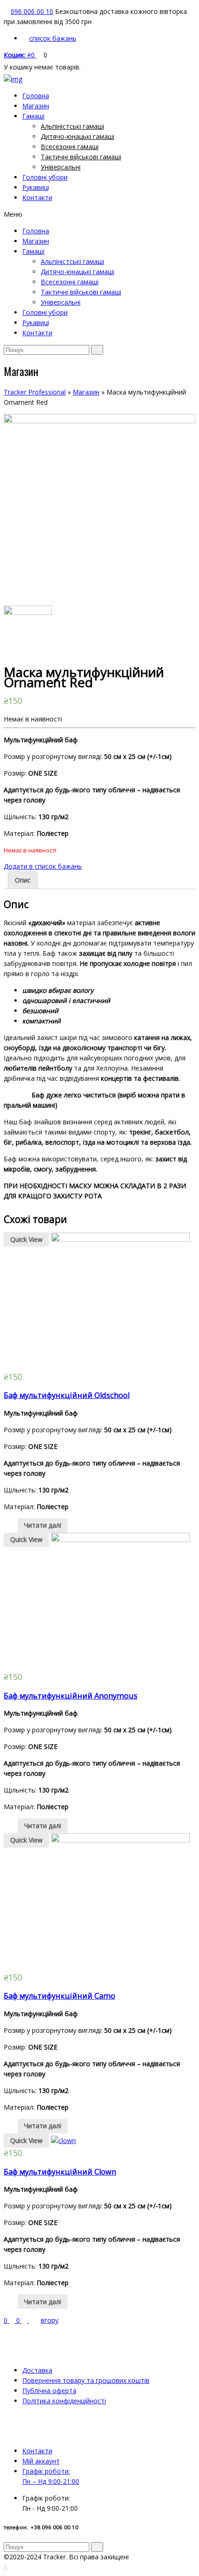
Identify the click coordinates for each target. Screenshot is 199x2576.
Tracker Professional (35, 392)
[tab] (23, 880)
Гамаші (33, 116)
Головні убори (45, 177)
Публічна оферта (49, 2391)
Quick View (26, 1239)
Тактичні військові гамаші (81, 157)
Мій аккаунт (41, 2461)
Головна (36, 96)
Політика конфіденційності (64, 2401)
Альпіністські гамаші (72, 126)
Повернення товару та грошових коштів (86, 2380)
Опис (23, 880)
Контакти (37, 197)
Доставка (37, 2370)
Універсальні (61, 167)
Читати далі (43, 1525)
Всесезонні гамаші (70, 147)
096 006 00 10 (32, 11)
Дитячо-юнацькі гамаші (78, 136)
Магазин (36, 106)
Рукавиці (36, 187)
